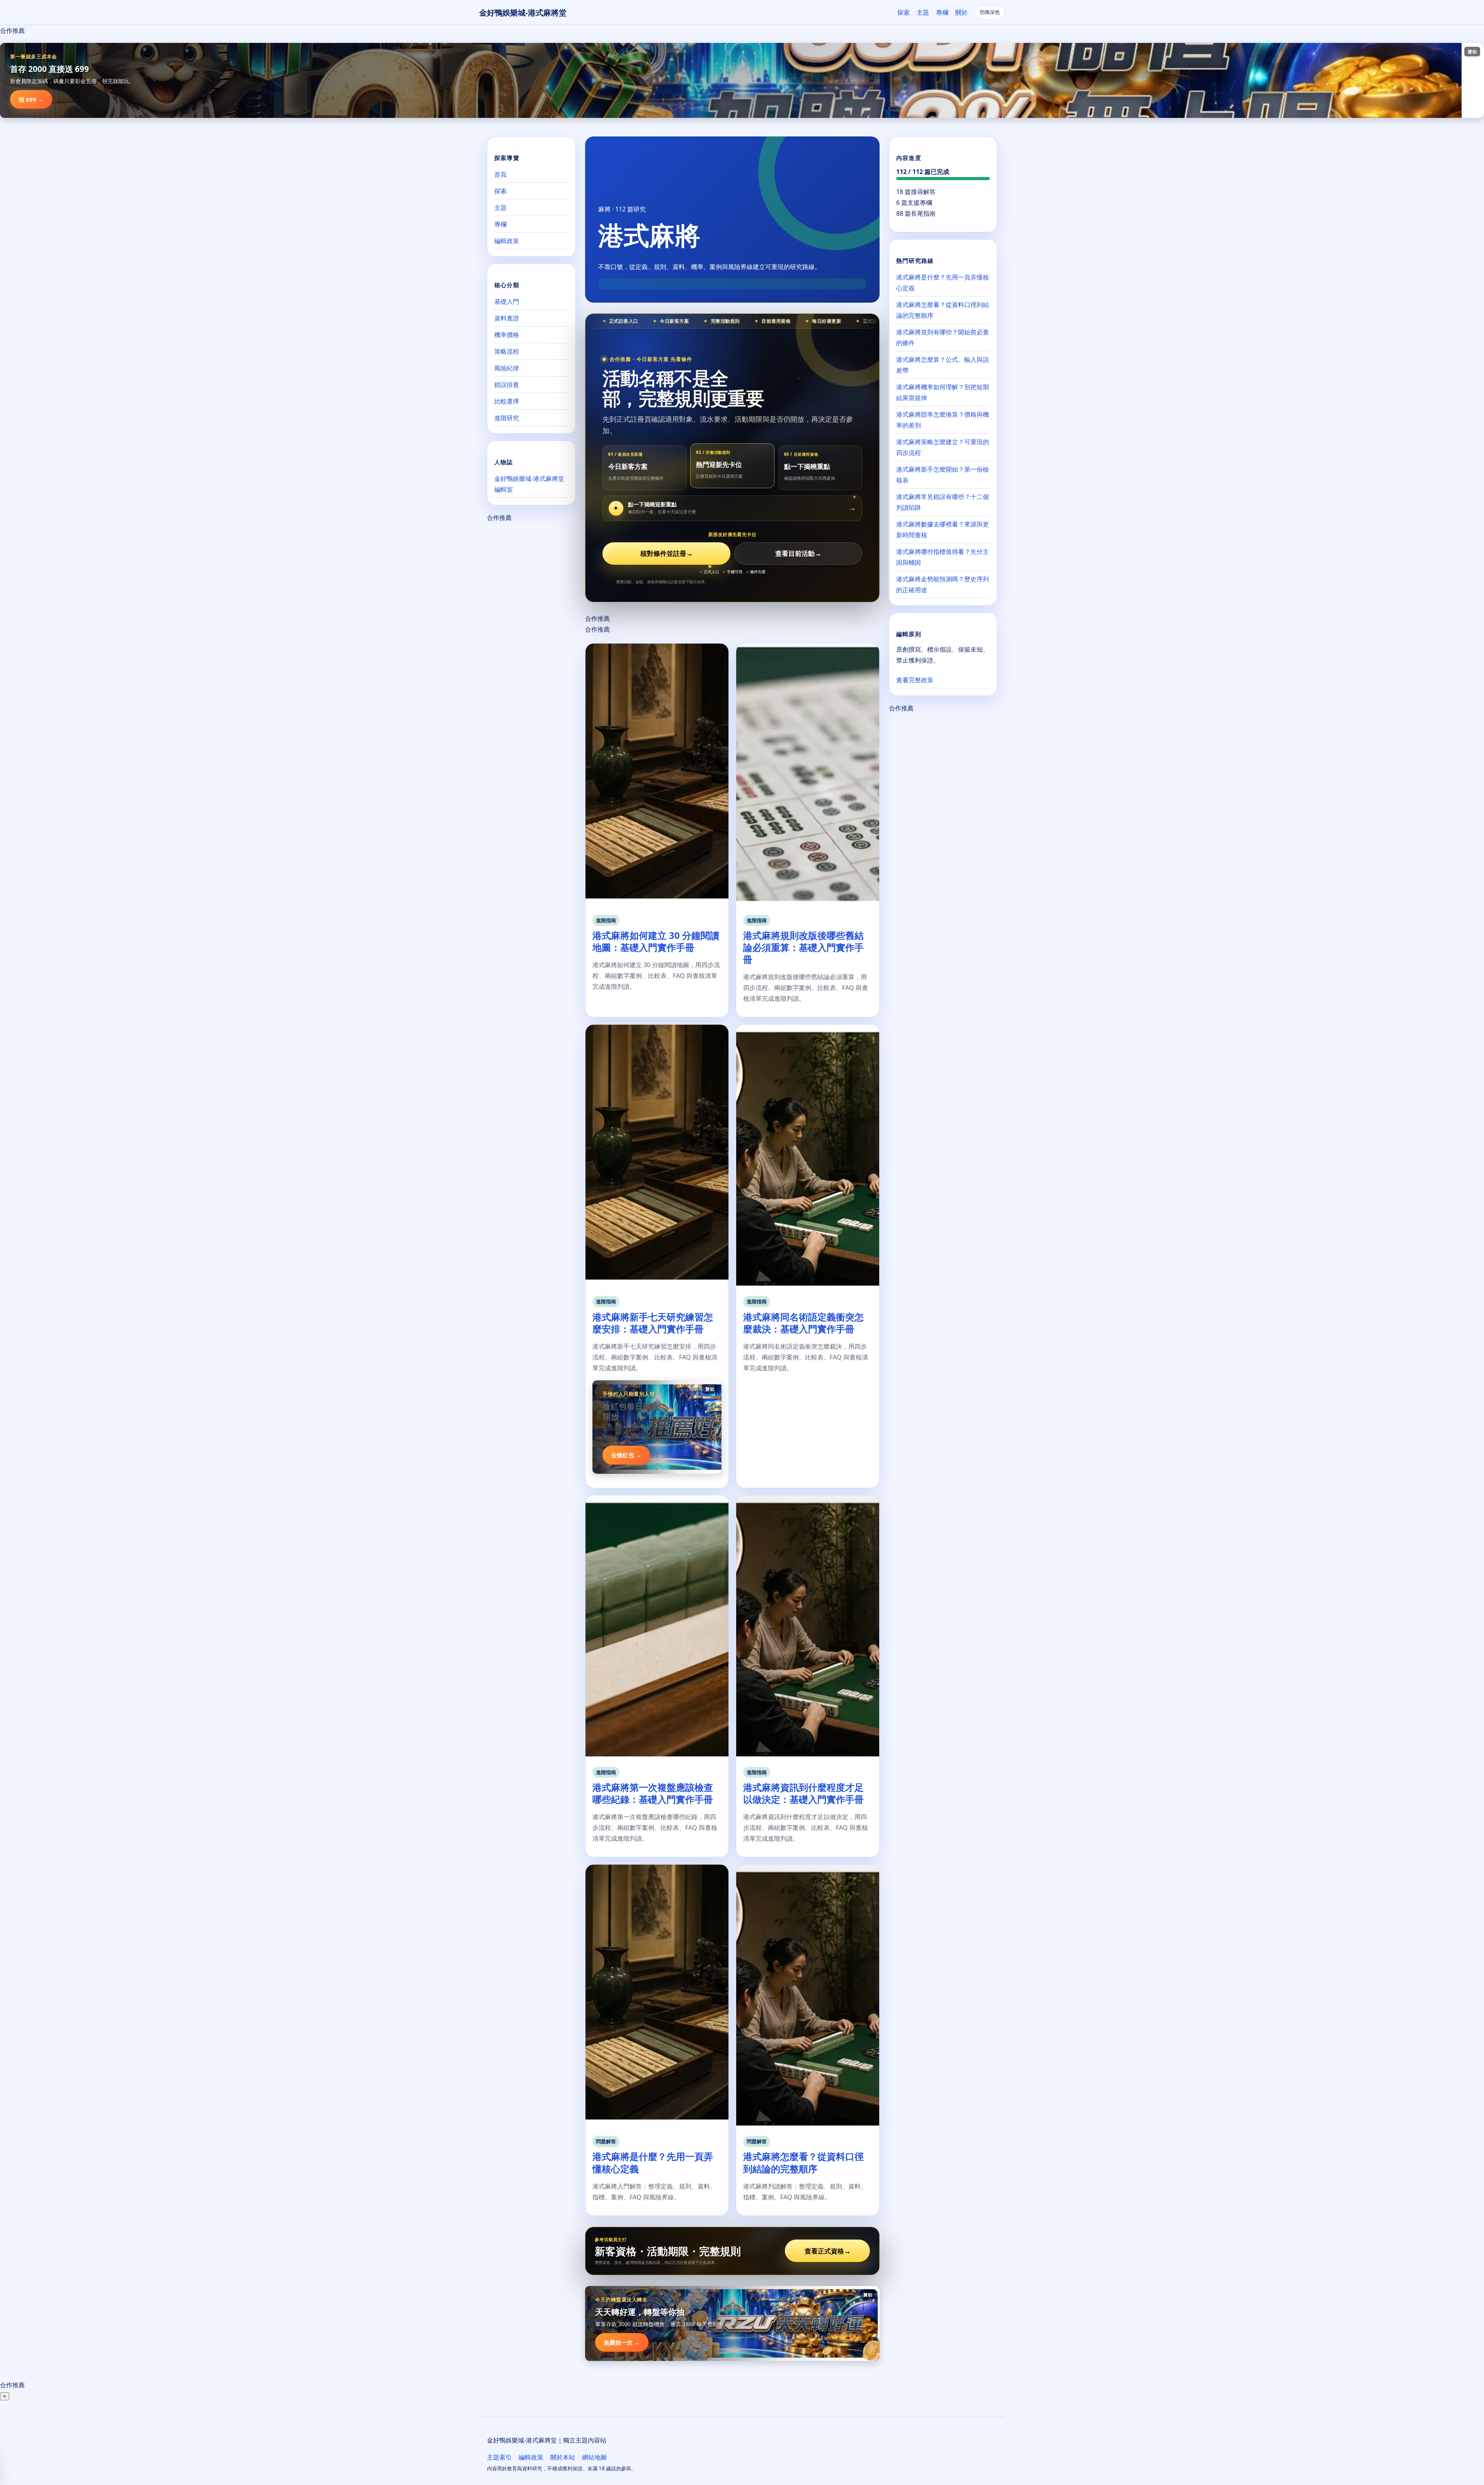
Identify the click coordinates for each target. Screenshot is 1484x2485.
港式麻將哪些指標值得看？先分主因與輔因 (943, 557)
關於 (962, 12)
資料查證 (507, 318)
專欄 (942, 12)
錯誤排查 (507, 385)
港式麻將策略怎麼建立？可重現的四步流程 (943, 447)
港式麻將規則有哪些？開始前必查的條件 (943, 337)
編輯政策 (507, 241)
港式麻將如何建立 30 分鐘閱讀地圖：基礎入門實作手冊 (656, 941)
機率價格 (507, 335)
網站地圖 (594, 2457)
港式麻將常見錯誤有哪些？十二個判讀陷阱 (943, 502)
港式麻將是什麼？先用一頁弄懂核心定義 (653, 2162)
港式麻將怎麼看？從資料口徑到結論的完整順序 (803, 2162)
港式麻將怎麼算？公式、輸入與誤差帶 (943, 365)
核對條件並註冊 (667, 553)
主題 (923, 12)
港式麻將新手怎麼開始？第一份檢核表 (943, 475)
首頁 (500, 174)
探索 (904, 12)
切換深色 (990, 12)
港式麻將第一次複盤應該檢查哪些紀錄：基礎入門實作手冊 (653, 1793)
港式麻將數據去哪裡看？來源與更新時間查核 (943, 530)
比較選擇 (507, 401)
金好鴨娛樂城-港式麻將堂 (523, 13)
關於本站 (563, 2457)
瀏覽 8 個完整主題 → (625, 284)
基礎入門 (507, 301)
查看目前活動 (798, 553)
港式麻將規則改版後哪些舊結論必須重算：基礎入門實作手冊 (803, 947)
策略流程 (507, 351)
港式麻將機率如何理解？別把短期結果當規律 (943, 392)
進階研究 (507, 418)
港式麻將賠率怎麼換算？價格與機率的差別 (943, 420)
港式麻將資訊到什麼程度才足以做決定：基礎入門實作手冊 (803, 1793)
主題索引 (499, 2457)
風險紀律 (507, 368)
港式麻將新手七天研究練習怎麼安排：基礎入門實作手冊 (653, 1323)
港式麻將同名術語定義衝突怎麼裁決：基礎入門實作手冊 (803, 1323)
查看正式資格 (828, 2251)
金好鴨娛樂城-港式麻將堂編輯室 (529, 484)
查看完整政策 (915, 680)
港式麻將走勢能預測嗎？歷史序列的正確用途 (943, 584)
